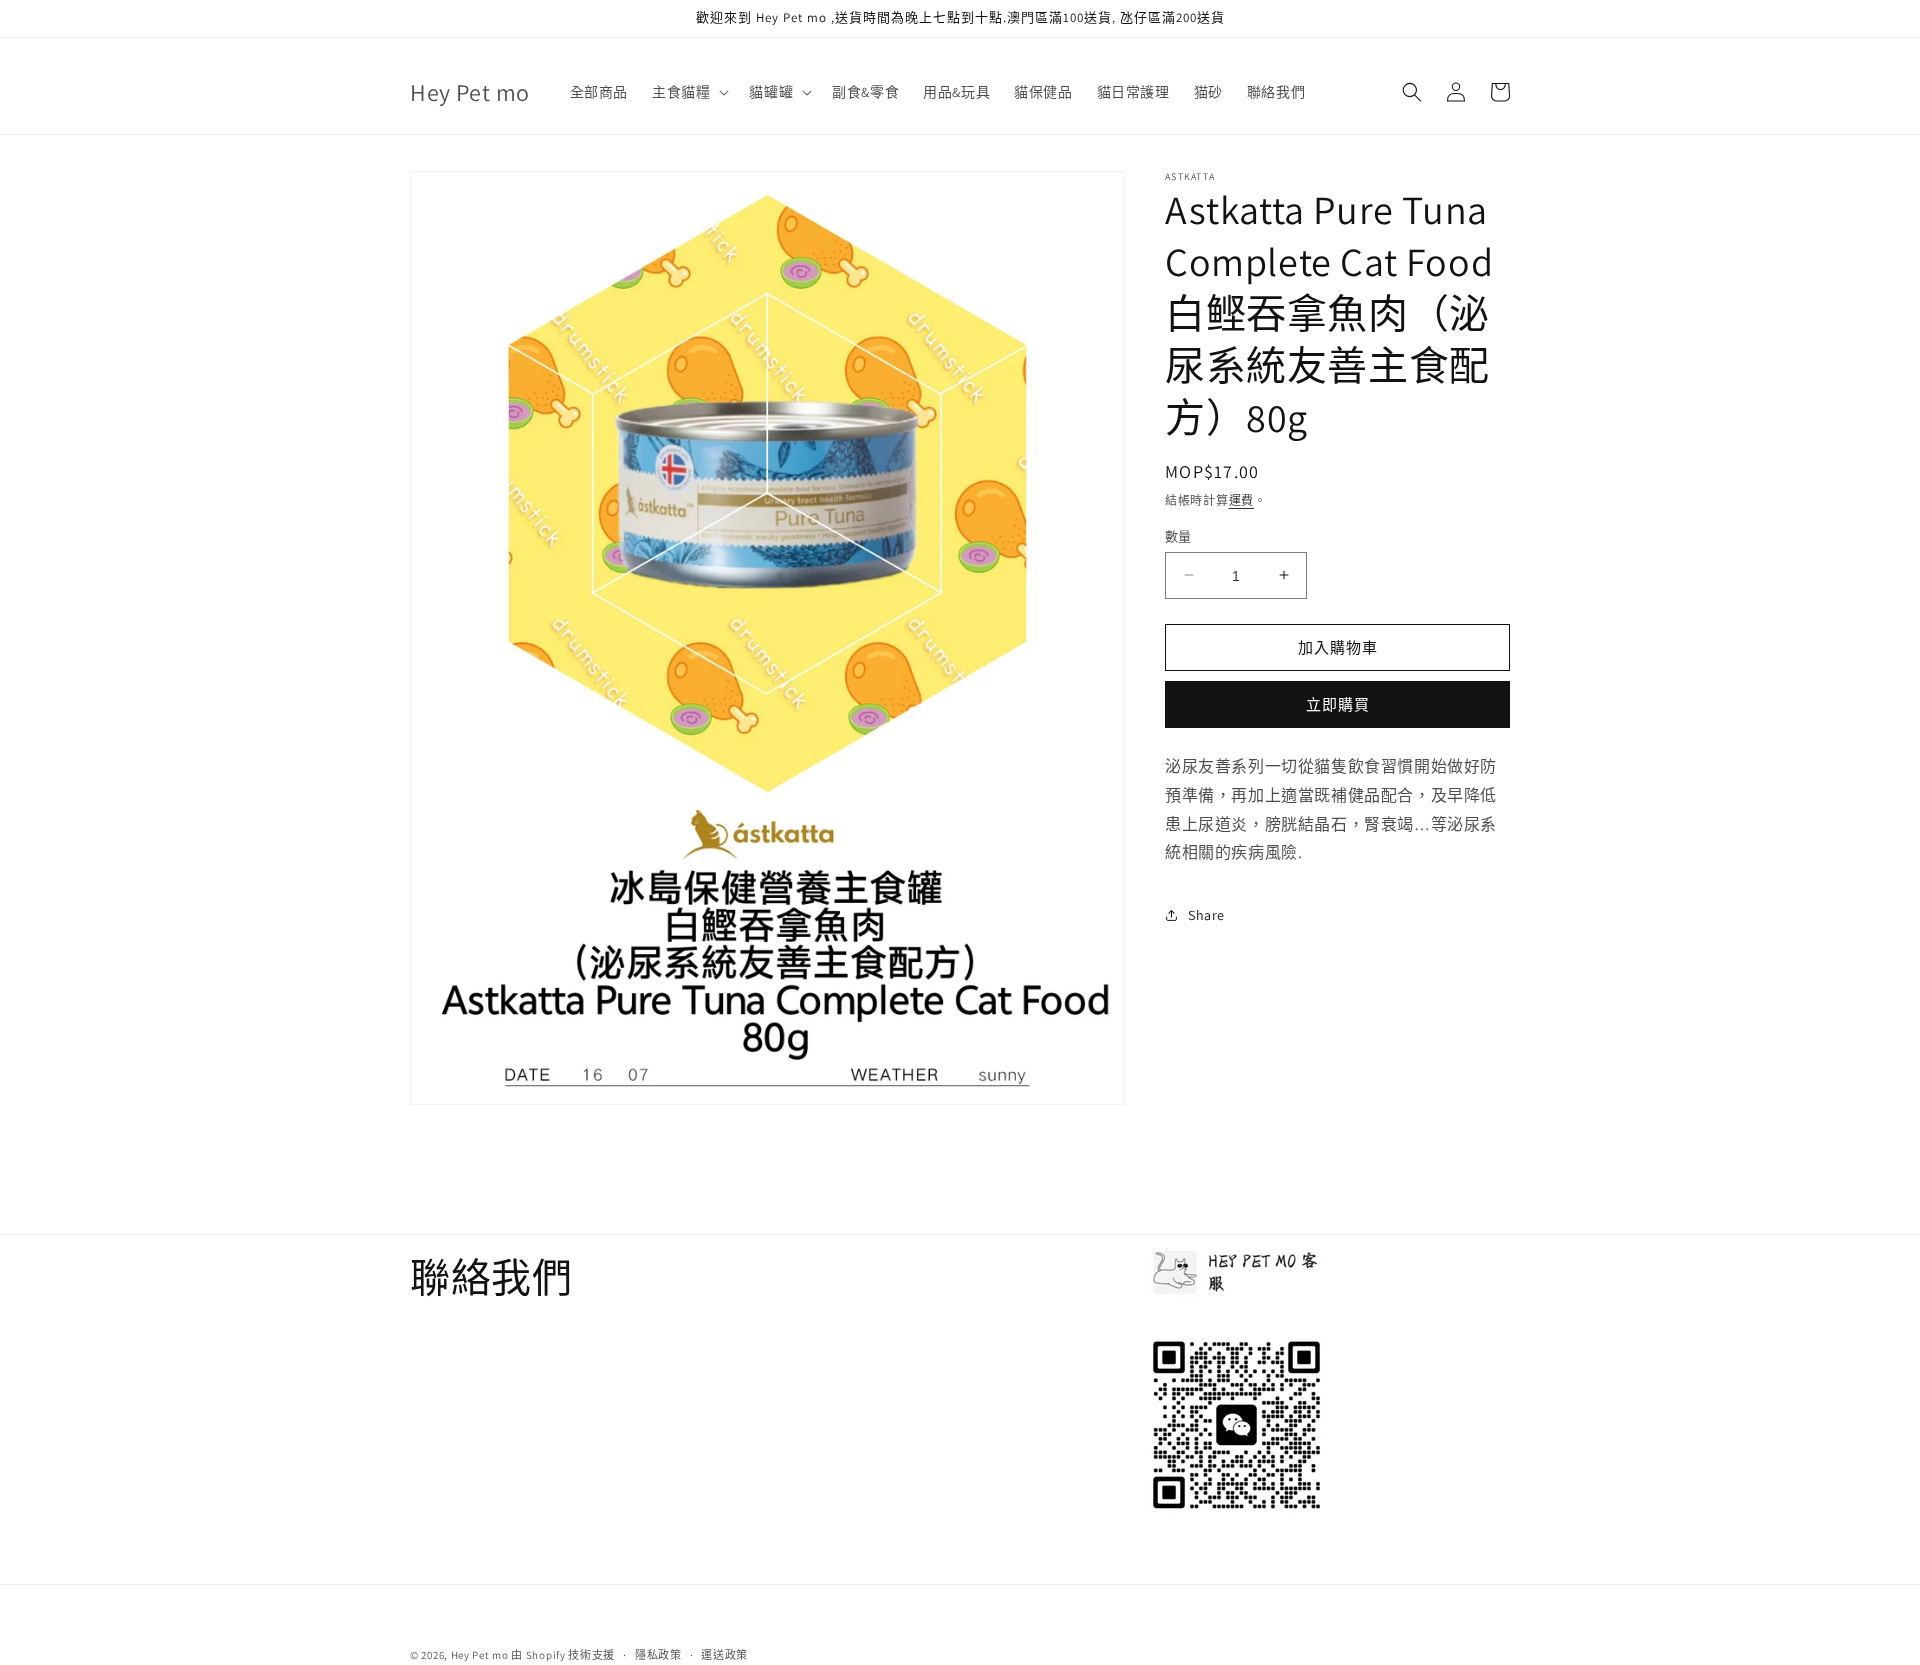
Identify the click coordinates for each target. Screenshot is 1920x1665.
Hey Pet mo (480, 1655)
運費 (1241, 500)
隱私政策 (658, 1654)
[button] (688, 92)
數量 (1178, 535)
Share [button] (1206, 914)
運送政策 (724, 1654)
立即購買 (1338, 704)
